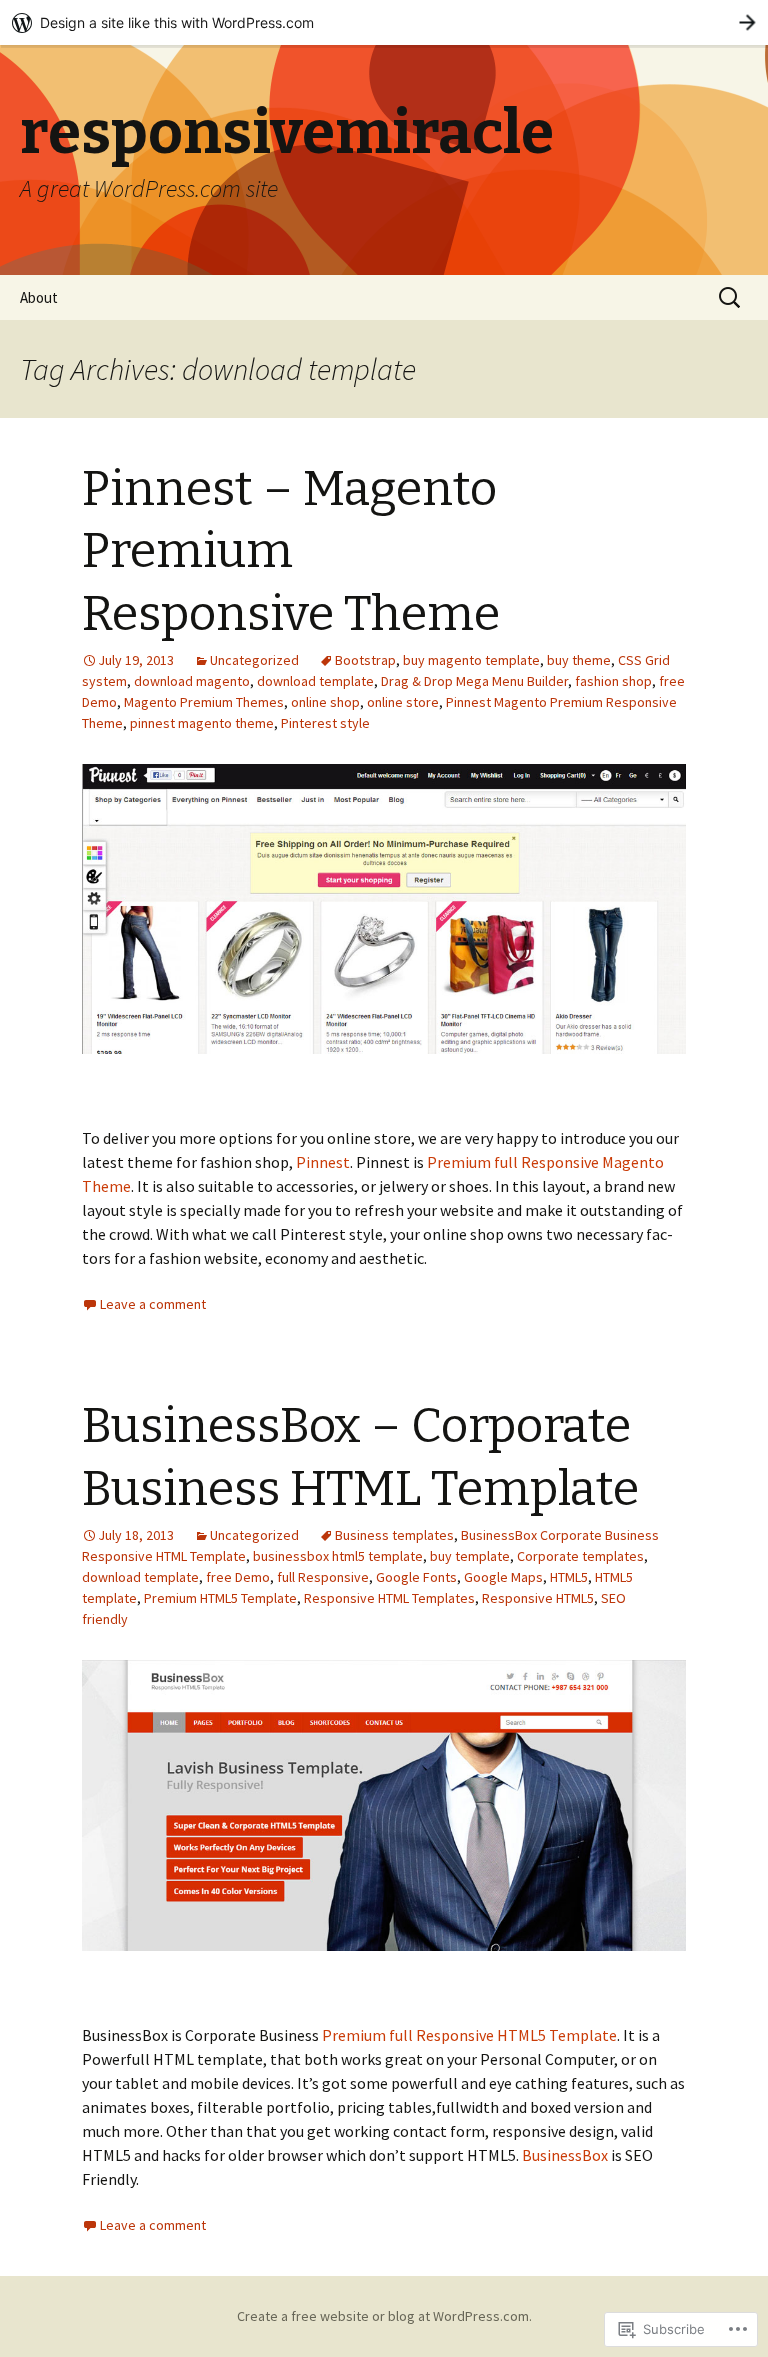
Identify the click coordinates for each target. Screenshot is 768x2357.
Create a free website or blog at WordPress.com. (384, 2316)
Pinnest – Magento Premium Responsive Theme (291, 551)
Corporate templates (580, 1556)
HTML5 (569, 1577)
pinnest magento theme (202, 723)
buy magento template (471, 660)
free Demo (238, 1577)
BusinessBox (565, 2155)
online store (403, 702)
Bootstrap (365, 660)
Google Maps (503, 1577)
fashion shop (613, 681)
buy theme (579, 660)
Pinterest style (325, 723)
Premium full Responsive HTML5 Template (469, 2035)
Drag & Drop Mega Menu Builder (474, 681)
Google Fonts (416, 1577)
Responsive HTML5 (538, 1598)
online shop (325, 702)
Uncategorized (254, 660)
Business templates (394, 1535)
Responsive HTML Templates (389, 1598)
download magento (192, 681)
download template (315, 681)
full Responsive (323, 1577)
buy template (470, 1556)
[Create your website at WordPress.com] (384, 22)
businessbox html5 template (338, 1556)
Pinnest (323, 1162)
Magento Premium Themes (204, 702)
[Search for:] (731, 298)
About (39, 297)
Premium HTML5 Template (220, 1598)
